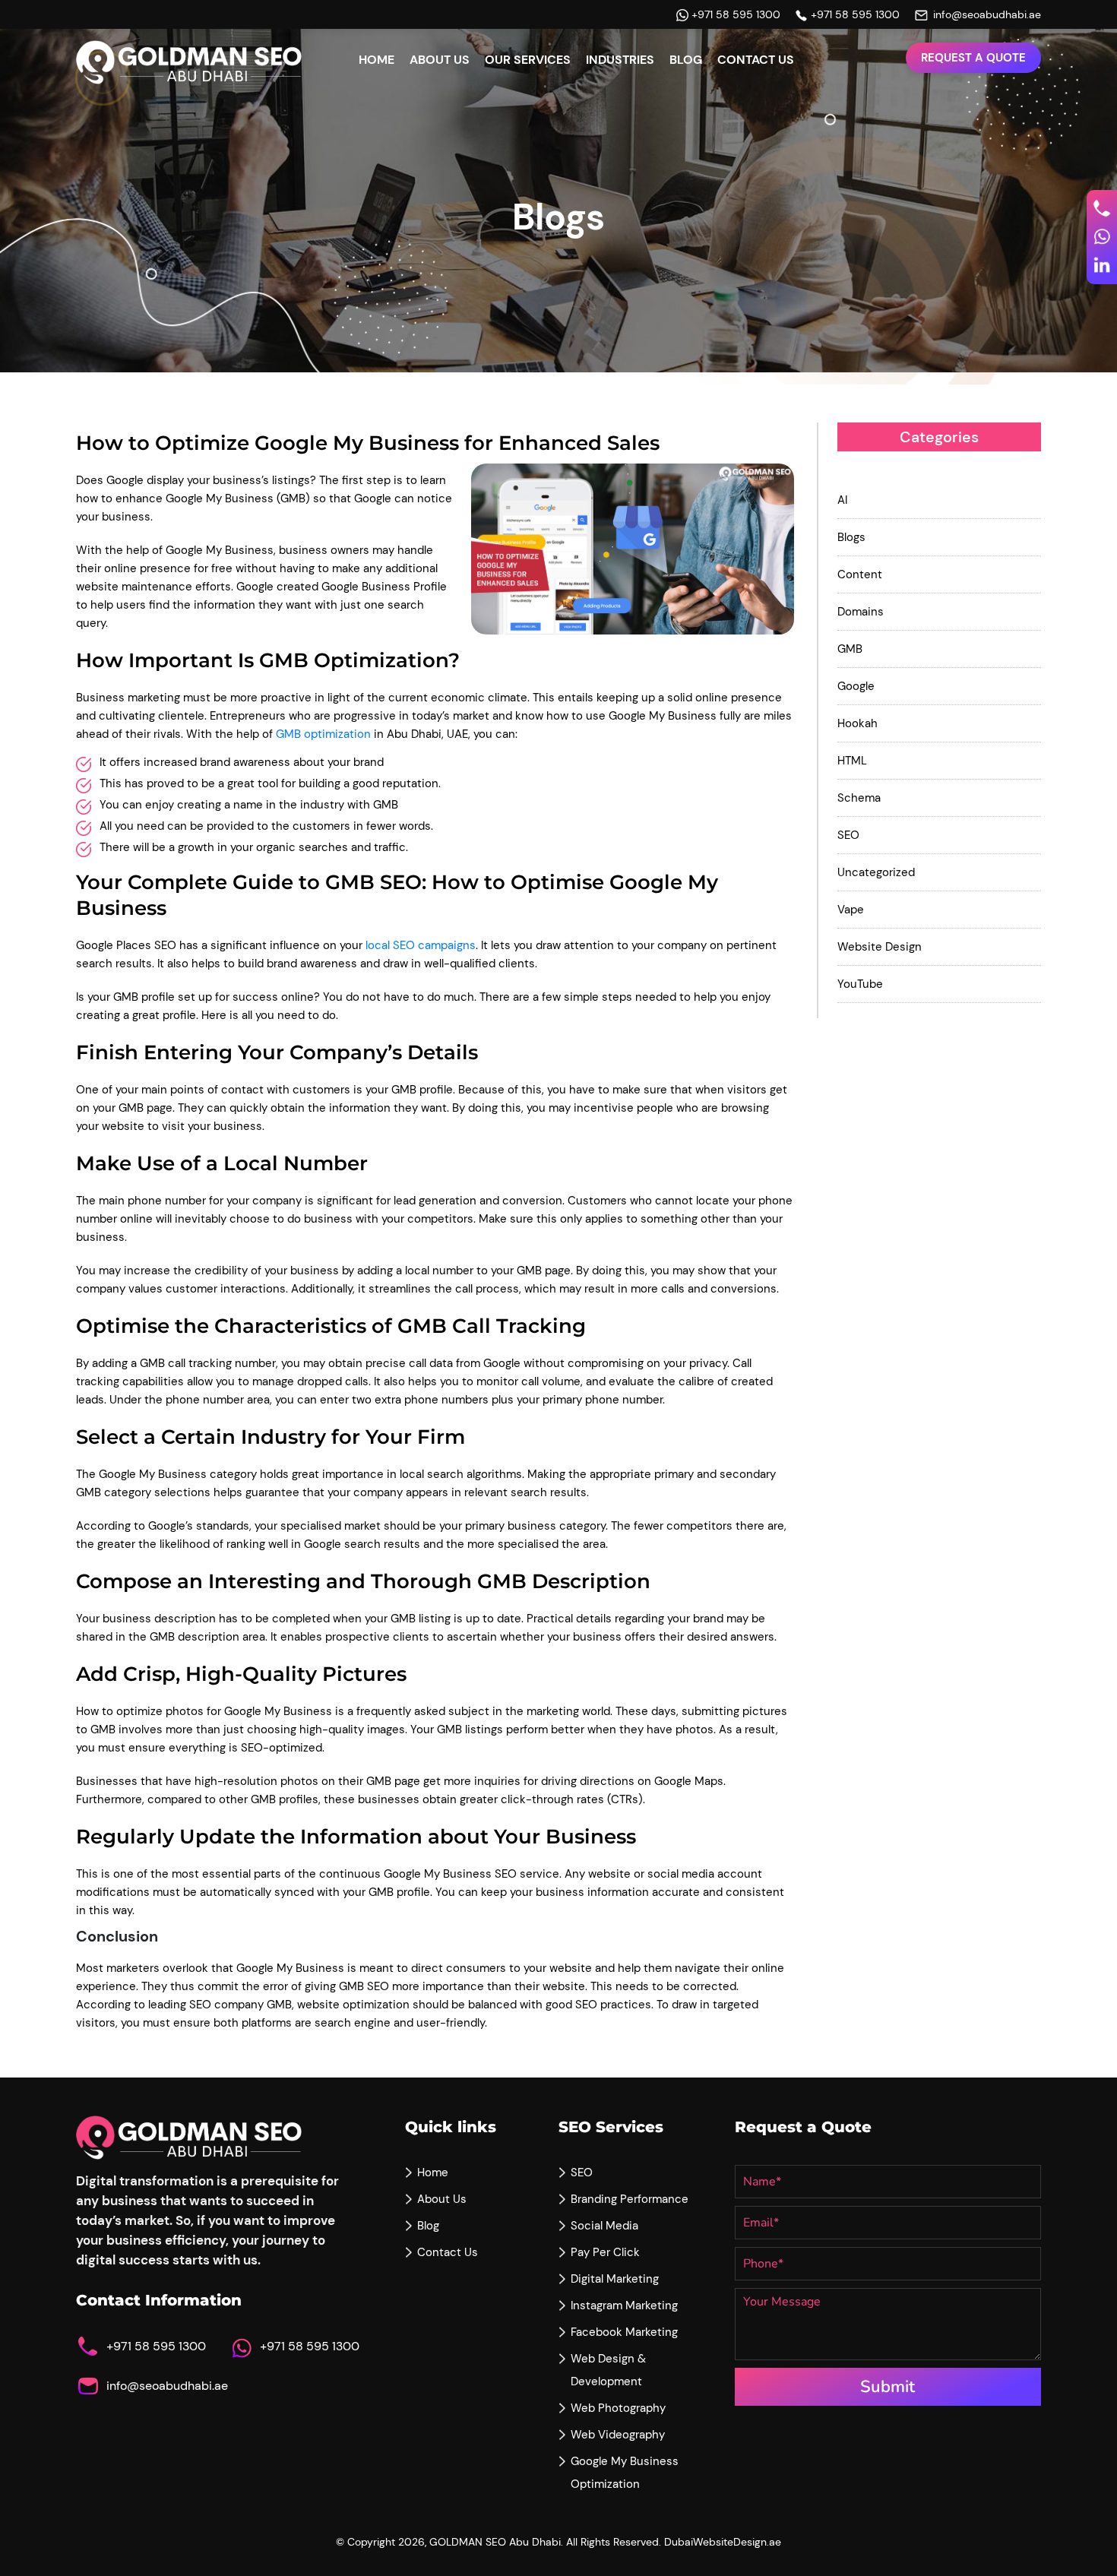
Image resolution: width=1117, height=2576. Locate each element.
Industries (620, 60)
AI (842, 500)
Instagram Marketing (624, 2305)
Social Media (604, 2226)
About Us (440, 60)
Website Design (880, 947)
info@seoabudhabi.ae (987, 14)
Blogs (851, 537)
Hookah (858, 723)
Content (860, 574)
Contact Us (756, 60)
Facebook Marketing (624, 2332)
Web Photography (618, 2408)
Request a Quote (973, 58)
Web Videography (618, 2435)
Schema (859, 798)
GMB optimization (323, 734)
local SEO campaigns (421, 945)
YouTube (860, 984)
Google (856, 686)
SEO (848, 835)
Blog (686, 60)
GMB (850, 649)
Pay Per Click (605, 2252)
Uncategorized (876, 872)
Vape (851, 910)
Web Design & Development (608, 2370)
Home (377, 60)
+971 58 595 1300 (736, 14)
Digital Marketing (615, 2279)
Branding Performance (630, 2199)
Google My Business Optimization (625, 2473)
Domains (861, 612)
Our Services (528, 60)
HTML (852, 761)
